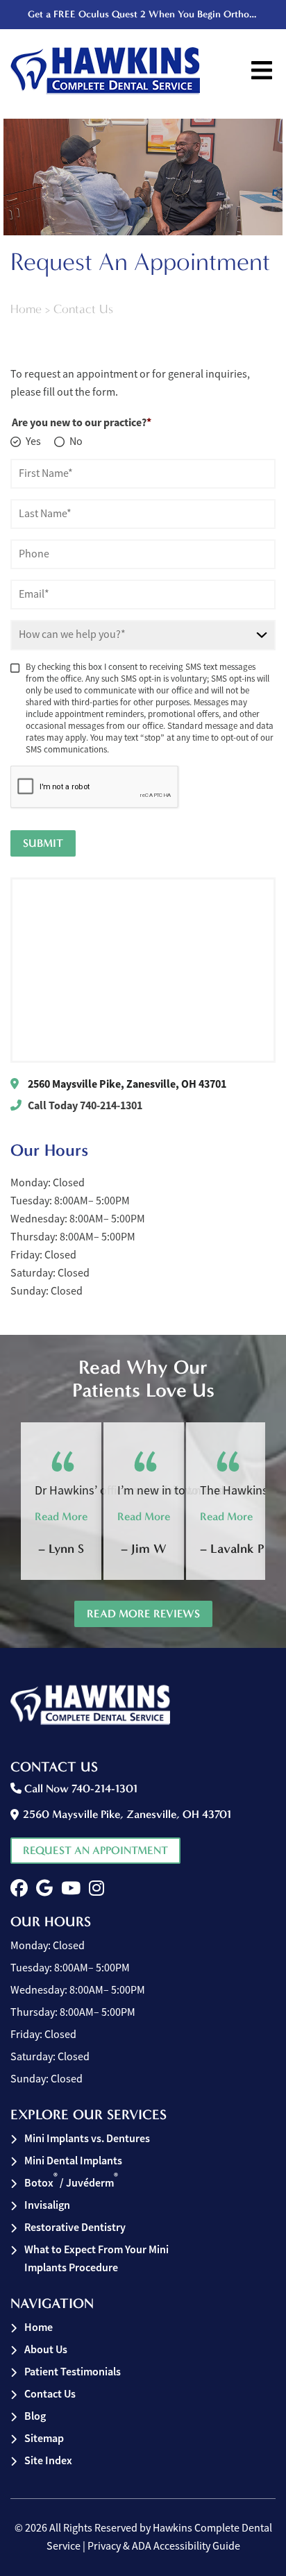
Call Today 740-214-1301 (85, 1105)
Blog (35, 2416)
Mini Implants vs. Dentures (87, 2138)
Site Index (48, 2460)
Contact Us (50, 2394)
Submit (43, 843)
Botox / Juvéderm (71, 2182)
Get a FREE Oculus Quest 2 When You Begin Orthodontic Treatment (145, 14)
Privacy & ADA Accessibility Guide (164, 2546)
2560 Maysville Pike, (127, 1084)
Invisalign (47, 2205)
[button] (19, 1888)
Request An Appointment (95, 1850)
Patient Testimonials (73, 2372)
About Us (46, 2349)
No (76, 441)
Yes (33, 441)
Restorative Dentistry (75, 2227)
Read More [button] (61, 1516)
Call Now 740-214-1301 (79, 1788)
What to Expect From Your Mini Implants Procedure (96, 2258)
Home (26, 309)
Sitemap (44, 2438)
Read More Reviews (143, 1614)
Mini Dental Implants (73, 2161)
